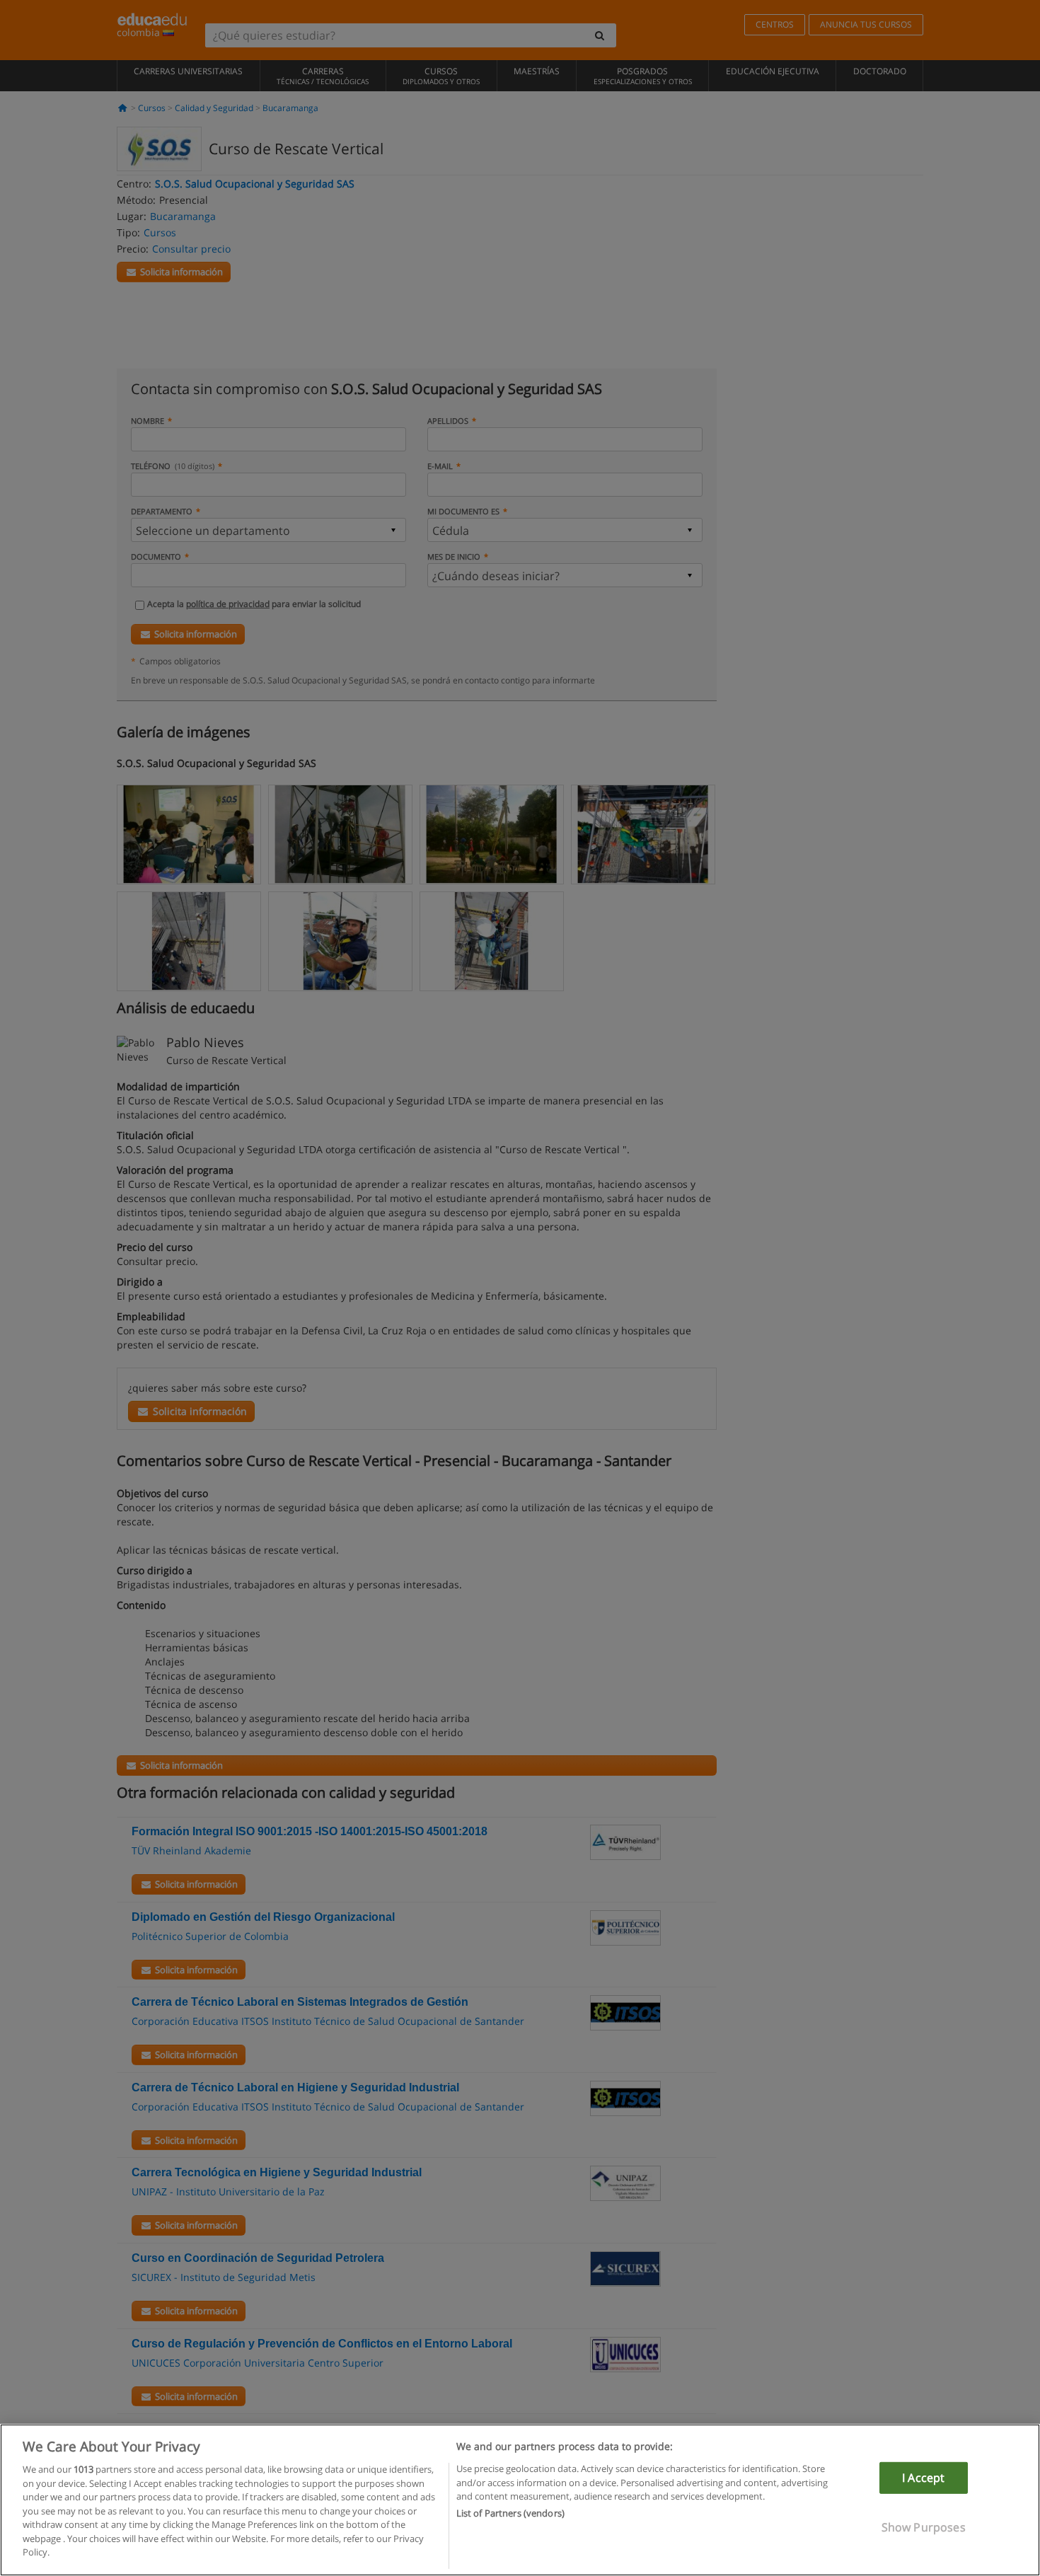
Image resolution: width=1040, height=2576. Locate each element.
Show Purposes (924, 2527)
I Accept (923, 2478)
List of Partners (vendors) (510, 2514)
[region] (520, 2500)
